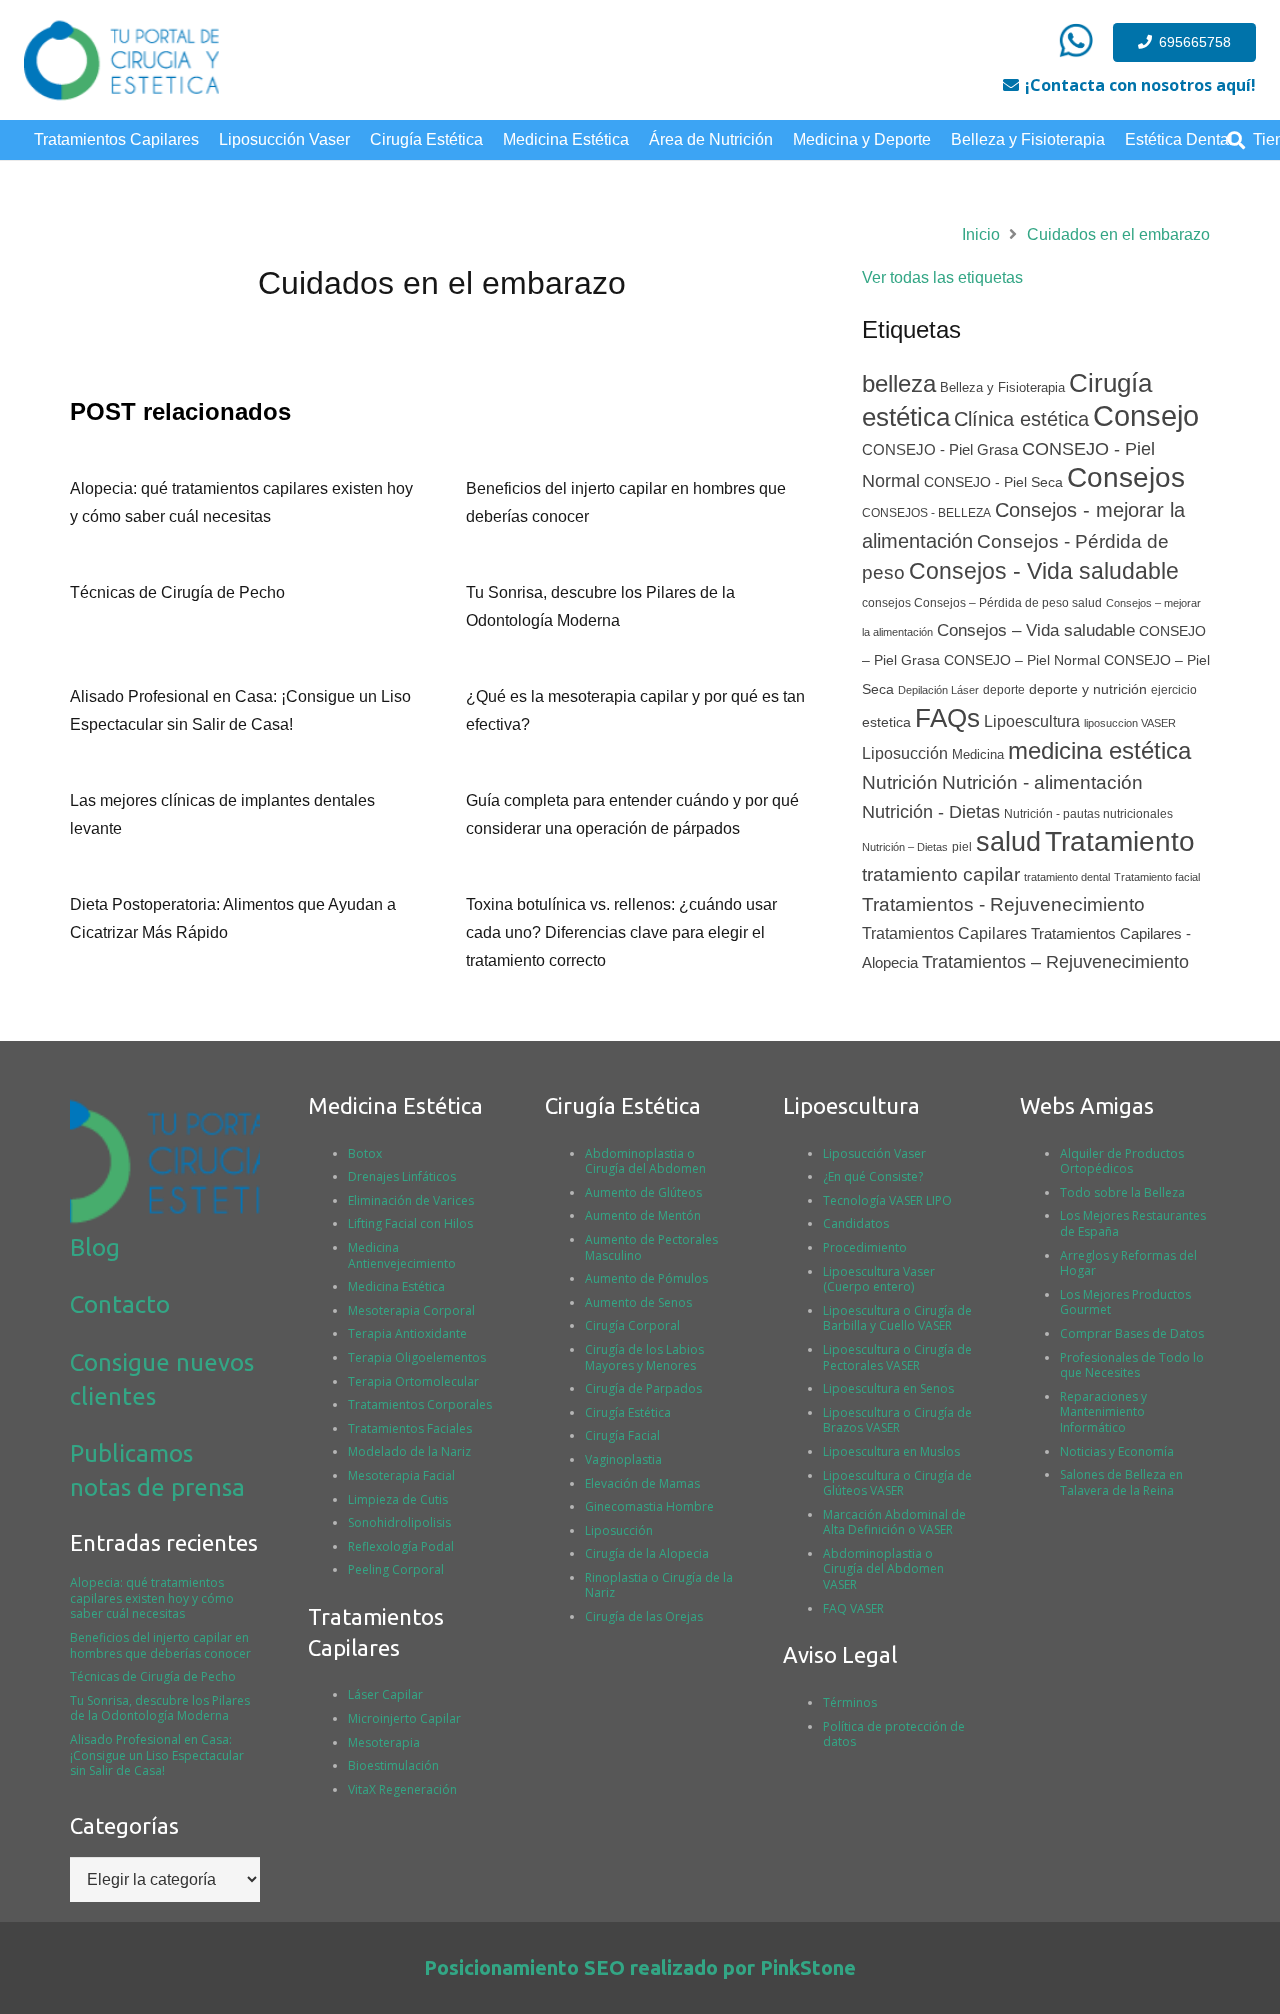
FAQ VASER (853, 1608)
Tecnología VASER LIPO (887, 1200)
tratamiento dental (1067, 877)
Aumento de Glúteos (643, 1192)
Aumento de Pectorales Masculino (651, 1247)
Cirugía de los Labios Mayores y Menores (644, 1357)
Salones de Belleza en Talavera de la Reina (1121, 1482)
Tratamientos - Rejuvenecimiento (1003, 904)
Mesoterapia (384, 1742)
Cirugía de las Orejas (644, 1616)
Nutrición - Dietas (931, 812)
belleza (899, 383)
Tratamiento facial (1157, 877)
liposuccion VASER (1130, 723)
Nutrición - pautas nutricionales (1088, 814)
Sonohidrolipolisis (399, 1522)
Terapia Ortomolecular (413, 1381)
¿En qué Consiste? (873, 1176)
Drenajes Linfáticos (402, 1176)
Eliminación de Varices (411, 1200)
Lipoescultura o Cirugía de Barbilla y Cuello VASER (897, 1318)
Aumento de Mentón (643, 1215)
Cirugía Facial (622, 1435)
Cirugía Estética (628, 1412)
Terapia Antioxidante (407, 1333)
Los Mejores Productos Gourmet (1125, 1302)
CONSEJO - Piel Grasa (940, 449)
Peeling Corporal (396, 1569)
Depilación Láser (938, 690)
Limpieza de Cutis (398, 1499)
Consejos (1126, 477)
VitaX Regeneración (402, 1789)
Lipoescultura (1032, 721)
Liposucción (905, 753)
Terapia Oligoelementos (417, 1357)
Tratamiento (1120, 841)
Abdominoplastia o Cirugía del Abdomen (645, 1161)
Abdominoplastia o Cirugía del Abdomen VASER (883, 1569)
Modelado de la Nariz (409, 1451)
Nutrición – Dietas (905, 847)
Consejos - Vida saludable (1044, 571)
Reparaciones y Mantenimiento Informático (1103, 1412)
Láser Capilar (385, 1694)
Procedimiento (865, 1247)
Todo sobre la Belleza (1122, 1192)
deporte (1004, 690)
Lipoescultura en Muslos (891, 1451)
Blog (95, 1247)
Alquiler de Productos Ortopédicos (1122, 1161)
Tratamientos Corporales (420, 1404)
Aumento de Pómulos (646, 1278)
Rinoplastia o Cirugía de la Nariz (659, 1585)
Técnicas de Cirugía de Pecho (177, 592)
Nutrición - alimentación (1042, 782)
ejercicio (1174, 690)
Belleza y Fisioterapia (1002, 387)
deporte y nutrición (1088, 689)
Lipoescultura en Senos (888, 1388)
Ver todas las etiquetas (942, 277)
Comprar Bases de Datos (1132, 1333)
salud (1008, 842)
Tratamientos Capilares (944, 933)
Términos (850, 1702)
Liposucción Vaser (874, 1153)
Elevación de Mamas (642, 1483)
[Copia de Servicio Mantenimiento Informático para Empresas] (1075, 40)
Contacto (120, 1304)
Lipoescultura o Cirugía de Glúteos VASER (897, 1483)
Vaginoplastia (623, 1459)
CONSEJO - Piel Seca (993, 482)
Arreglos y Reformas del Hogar (1128, 1263)
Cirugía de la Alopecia (647, 1553)
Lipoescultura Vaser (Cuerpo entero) (879, 1279)
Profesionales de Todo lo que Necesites (1132, 1365)
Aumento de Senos (638, 1302)
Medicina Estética (396, 1286)
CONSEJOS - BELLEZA (926, 513)
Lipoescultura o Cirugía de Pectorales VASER (897, 1357)
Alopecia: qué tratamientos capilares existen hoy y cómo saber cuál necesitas (152, 1598)
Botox (365, 1153)
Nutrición (900, 782)
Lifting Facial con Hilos (410, 1223)
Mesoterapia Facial (401, 1475)
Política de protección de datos (894, 1734)
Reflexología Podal (401, 1546)
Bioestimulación (393, 1765)
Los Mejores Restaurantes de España (1133, 1223)
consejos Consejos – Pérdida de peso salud (982, 603)
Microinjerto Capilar (404, 1718)
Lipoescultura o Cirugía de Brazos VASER (897, 1420)
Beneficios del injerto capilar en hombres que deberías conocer (160, 1645)
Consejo (1146, 415)
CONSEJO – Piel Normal (1022, 660)
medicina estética (1099, 750)
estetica (886, 722)
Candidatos (856, 1223)
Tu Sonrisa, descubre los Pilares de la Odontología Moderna (160, 1708)
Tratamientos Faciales (410, 1428)
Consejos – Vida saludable (1036, 630)
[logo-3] (121, 60)
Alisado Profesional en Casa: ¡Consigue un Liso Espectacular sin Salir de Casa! (157, 1755)
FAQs (947, 718)
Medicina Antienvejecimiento (402, 1255)
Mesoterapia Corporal (411, 1310)
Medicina (978, 754)
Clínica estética (1021, 419)
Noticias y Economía (1117, 1451)
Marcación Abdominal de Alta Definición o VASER (894, 1522)
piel (962, 847)
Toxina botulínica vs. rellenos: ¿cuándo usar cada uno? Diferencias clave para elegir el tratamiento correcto (621, 932)
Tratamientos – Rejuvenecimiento (1055, 961)
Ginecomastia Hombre (649, 1506)
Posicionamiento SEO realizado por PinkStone (640, 1967)
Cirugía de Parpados (643, 1388)
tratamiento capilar (941, 874)
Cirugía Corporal (632, 1325)
